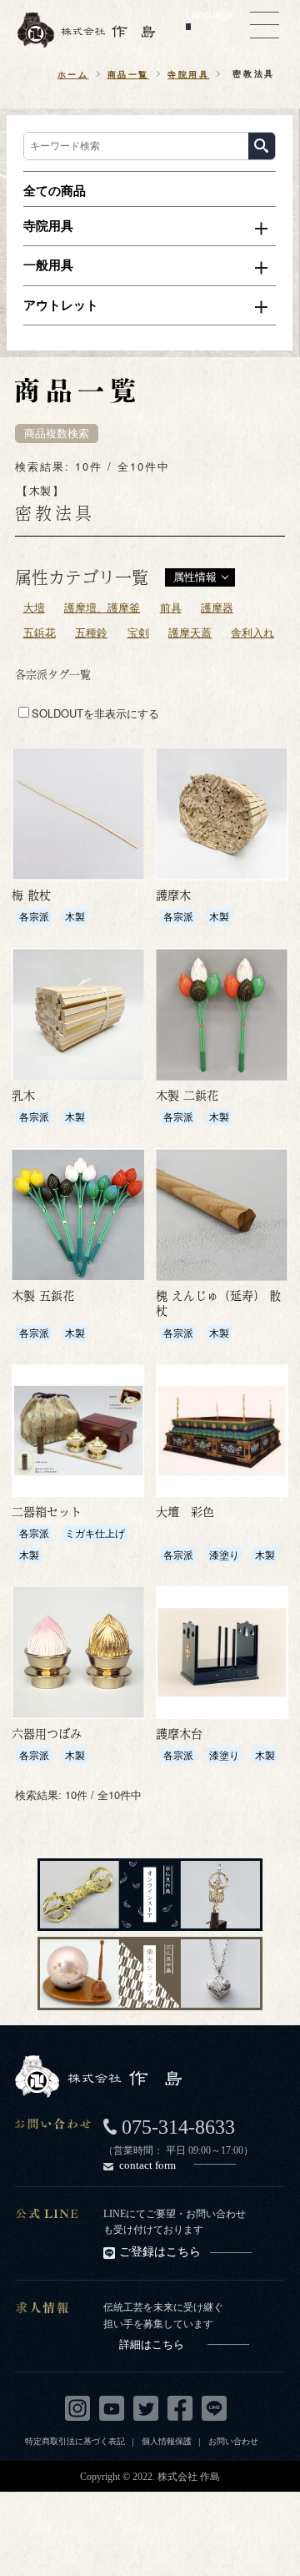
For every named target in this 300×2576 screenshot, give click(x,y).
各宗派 (34, 916)
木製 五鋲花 (43, 1295)
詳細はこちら (152, 2344)
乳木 (23, 1095)
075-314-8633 (178, 2127)
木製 (75, 916)
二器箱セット (47, 1511)
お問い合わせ (233, 2441)
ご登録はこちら (160, 2252)
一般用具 (48, 265)
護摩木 (173, 895)
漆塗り (224, 1554)
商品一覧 (128, 74)
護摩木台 (179, 1733)
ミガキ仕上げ (95, 1532)
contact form (147, 2165)
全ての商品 (55, 190)
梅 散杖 (31, 895)
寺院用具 (188, 74)
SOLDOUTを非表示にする (95, 713)
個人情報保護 (167, 2441)
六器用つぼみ (47, 1733)
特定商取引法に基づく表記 (75, 2441)
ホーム (73, 74)
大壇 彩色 (185, 1511)
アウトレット (61, 305)
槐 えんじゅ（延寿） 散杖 (218, 1303)
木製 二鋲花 (187, 1095)
